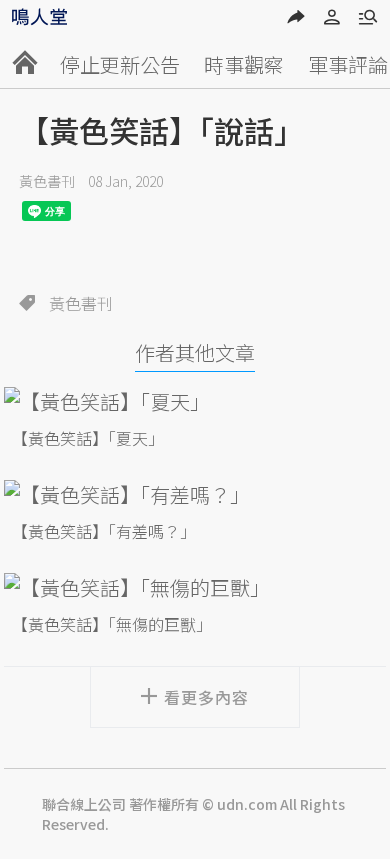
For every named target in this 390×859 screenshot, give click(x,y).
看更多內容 (206, 697)
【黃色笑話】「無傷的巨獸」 (112, 624)
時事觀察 (244, 64)
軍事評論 (348, 64)
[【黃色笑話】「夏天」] (195, 401)
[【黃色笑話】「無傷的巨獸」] (195, 587)
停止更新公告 (120, 64)
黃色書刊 (47, 181)
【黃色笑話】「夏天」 (88, 438)
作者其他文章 (195, 352)
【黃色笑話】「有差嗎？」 (104, 531)
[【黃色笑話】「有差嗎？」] (195, 494)
